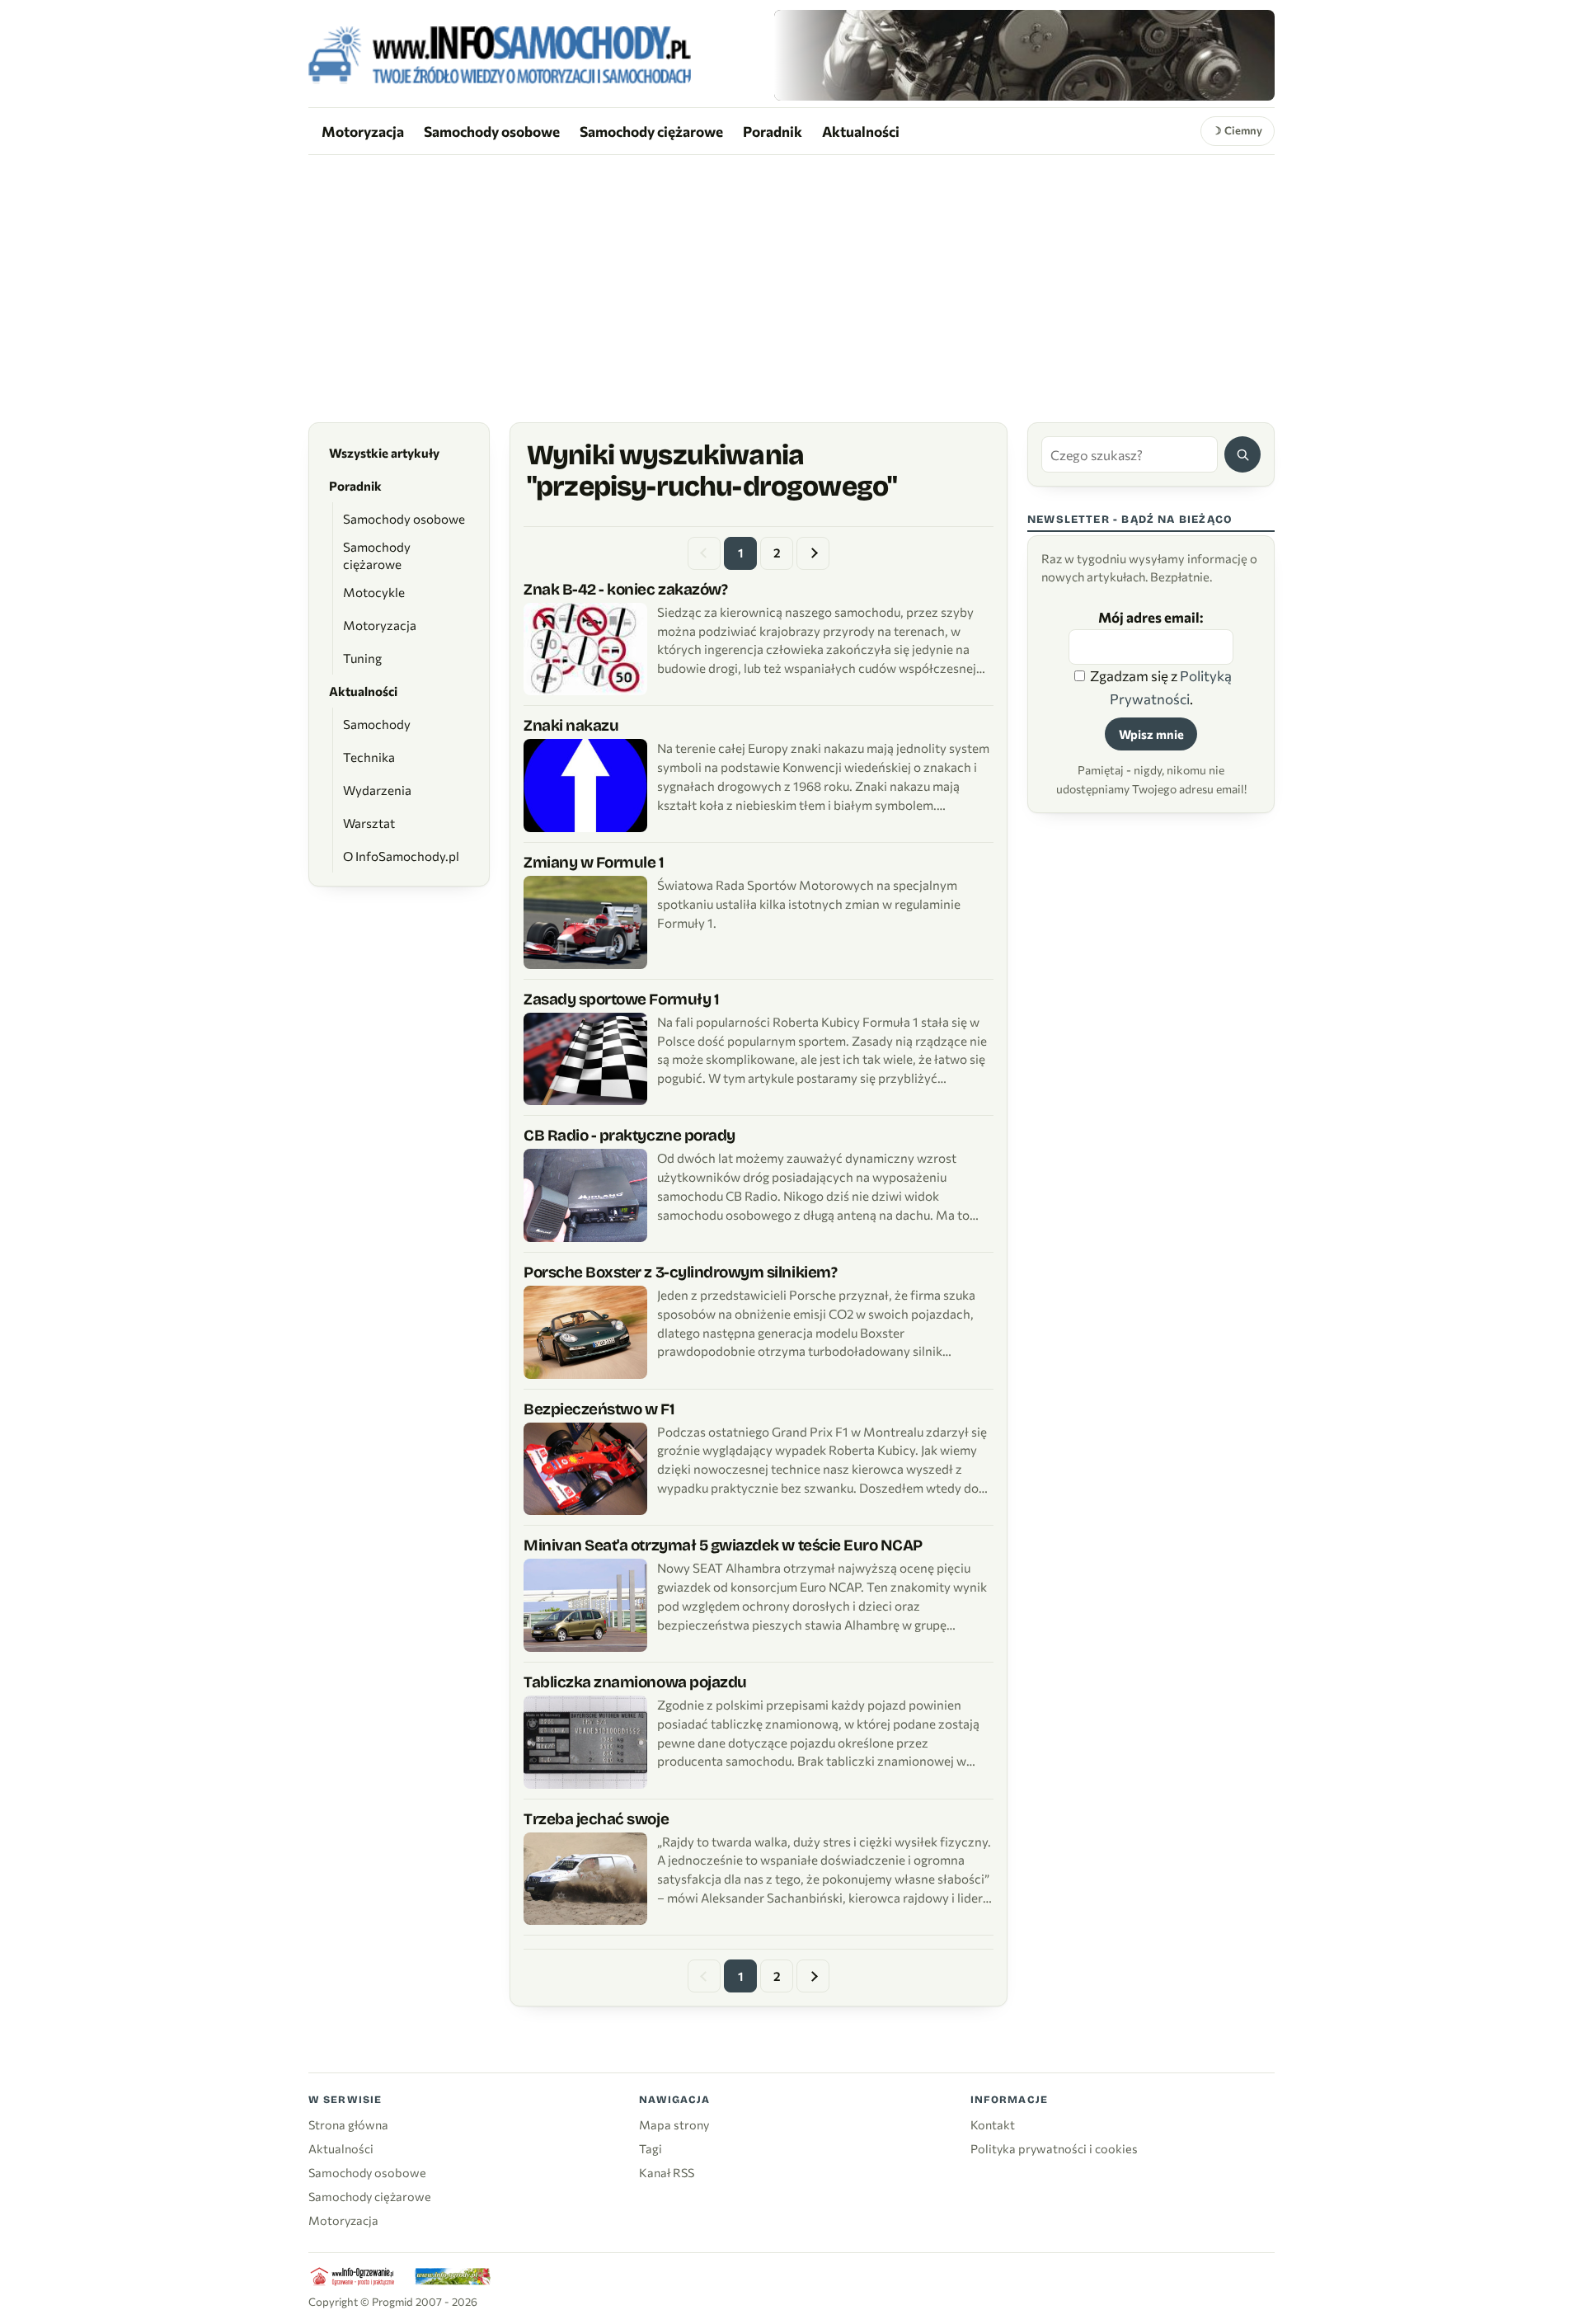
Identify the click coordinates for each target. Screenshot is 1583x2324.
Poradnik (773, 131)
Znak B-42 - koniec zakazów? (625, 589)
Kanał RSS (667, 2172)
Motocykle (374, 592)
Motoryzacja (363, 131)
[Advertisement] (791, 279)
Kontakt (993, 2124)
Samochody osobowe (492, 131)
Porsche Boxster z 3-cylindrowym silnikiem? (680, 1272)
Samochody (377, 724)
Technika (369, 757)
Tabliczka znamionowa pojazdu (635, 1682)
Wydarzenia (377, 790)
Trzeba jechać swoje (596, 1819)
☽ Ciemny (1237, 130)
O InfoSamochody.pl (401, 856)
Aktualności (861, 131)
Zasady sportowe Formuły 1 (621, 999)
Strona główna (348, 2124)
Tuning (362, 658)
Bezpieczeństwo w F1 (599, 1409)
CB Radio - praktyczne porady (629, 1135)
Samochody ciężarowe (651, 131)
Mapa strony (674, 2124)
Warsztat (369, 823)
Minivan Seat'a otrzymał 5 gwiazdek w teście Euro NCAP (723, 1545)
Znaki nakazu (571, 725)
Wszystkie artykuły (384, 453)
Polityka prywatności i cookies (1054, 2148)
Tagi (651, 2148)
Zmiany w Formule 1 (594, 862)
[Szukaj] (1242, 454)
